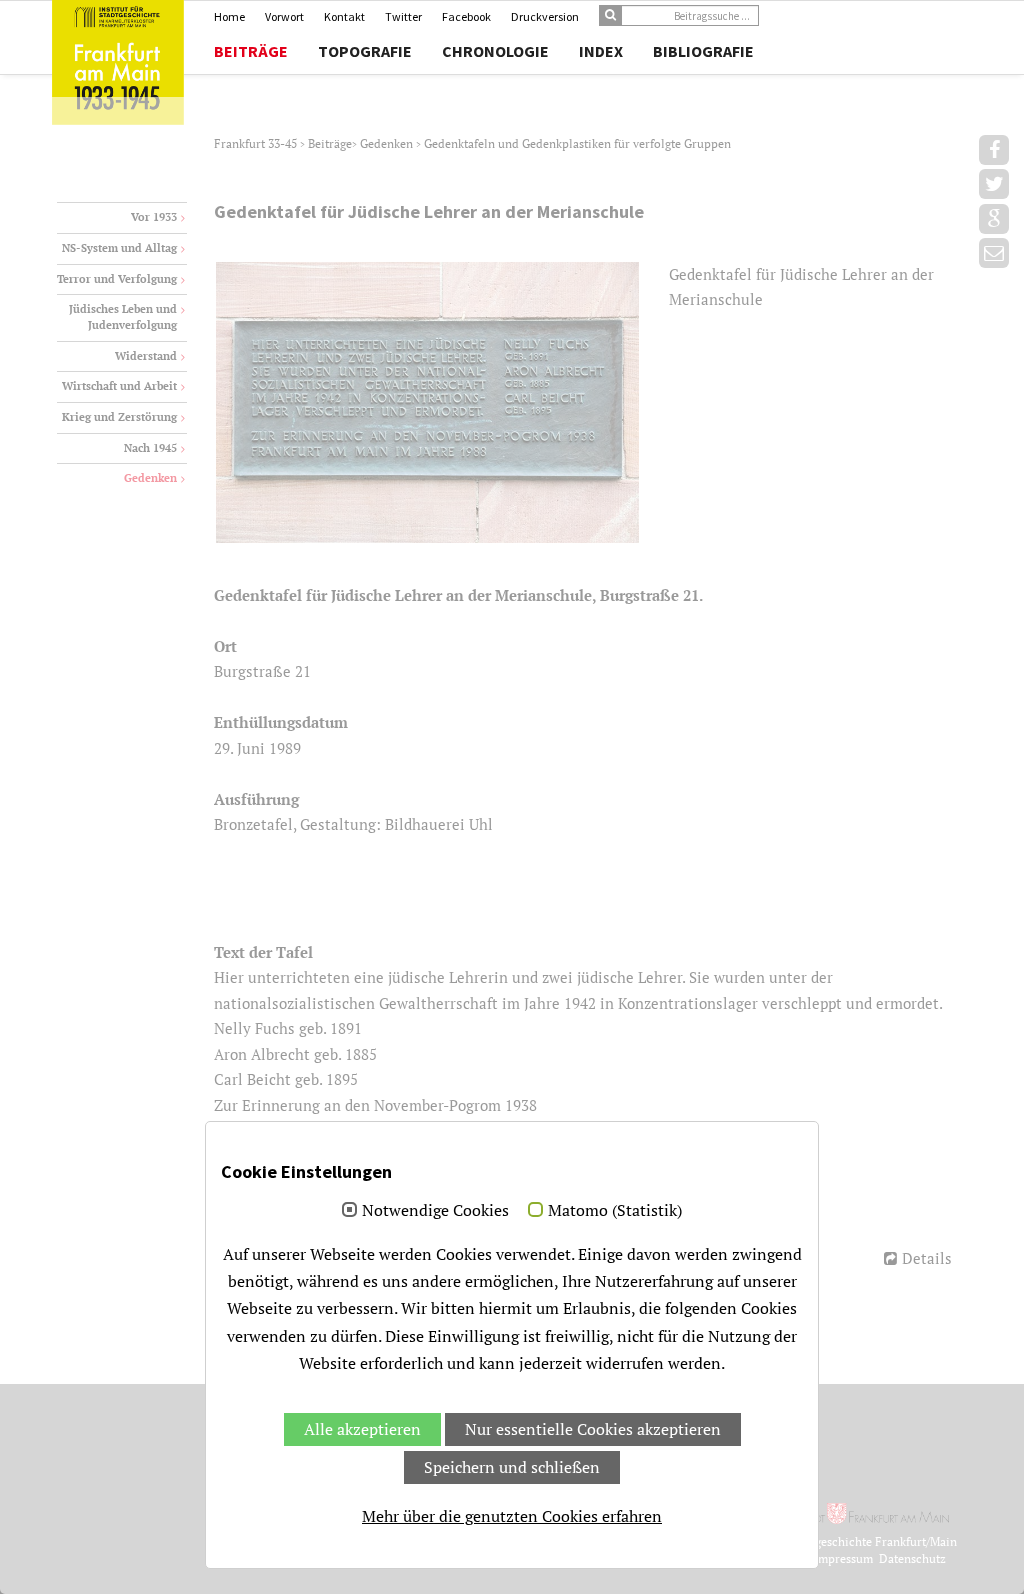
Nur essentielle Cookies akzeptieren (593, 1429)
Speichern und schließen (512, 1467)
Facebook (466, 16)
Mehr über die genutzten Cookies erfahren (512, 1516)
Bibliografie (703, 51)
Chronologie (495, 51)
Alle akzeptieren (362, 1429)
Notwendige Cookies (435, 1211)
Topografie (365, 51)
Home (229, 16)
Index (601, 51)
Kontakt (344, 16)
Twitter (403, 16)
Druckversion (545, 16)
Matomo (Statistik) (615, 1211)
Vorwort (284, 16)
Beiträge (251, 51)
